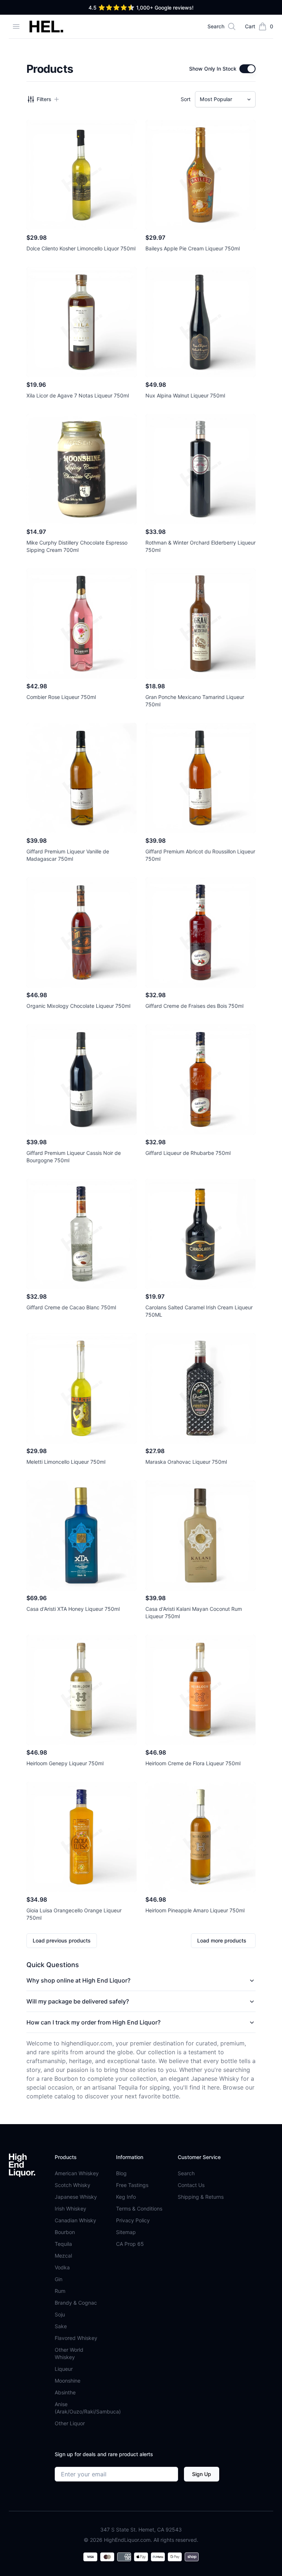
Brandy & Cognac (76, 2303)
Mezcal (63, 2256)
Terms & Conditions (139, 2208)
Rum (60, 2291)
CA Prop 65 (130, 2244)
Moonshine (68, 2381)
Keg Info (126, 2197)
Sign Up (202, 2474)
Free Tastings (132, 2185)
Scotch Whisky (73, 2185)
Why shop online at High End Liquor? (78, 1980)
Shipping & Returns (201, 2197)
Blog (121, 2173)
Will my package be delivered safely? (78, 2001)
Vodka (62, 2267)
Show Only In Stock (213, 69)
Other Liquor (70, 2423)
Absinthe (65, 2392)
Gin (59, 2279)
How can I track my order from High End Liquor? (93, 2022)
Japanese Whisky (76, 2197)
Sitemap (126, 2232)
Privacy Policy (133, 2220)
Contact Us (191, 2185)
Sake (61, 2326)
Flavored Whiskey (76, 2338)
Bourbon (65, 2232)
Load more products (222, 1940)
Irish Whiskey (70, 2208)
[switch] (247, 69)
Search (186, 2173)
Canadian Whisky (75, 2220)
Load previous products (62, 1940)
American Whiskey (77, 2173)
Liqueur (64, 2369)
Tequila (63, 2244)
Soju (60, 2314)
